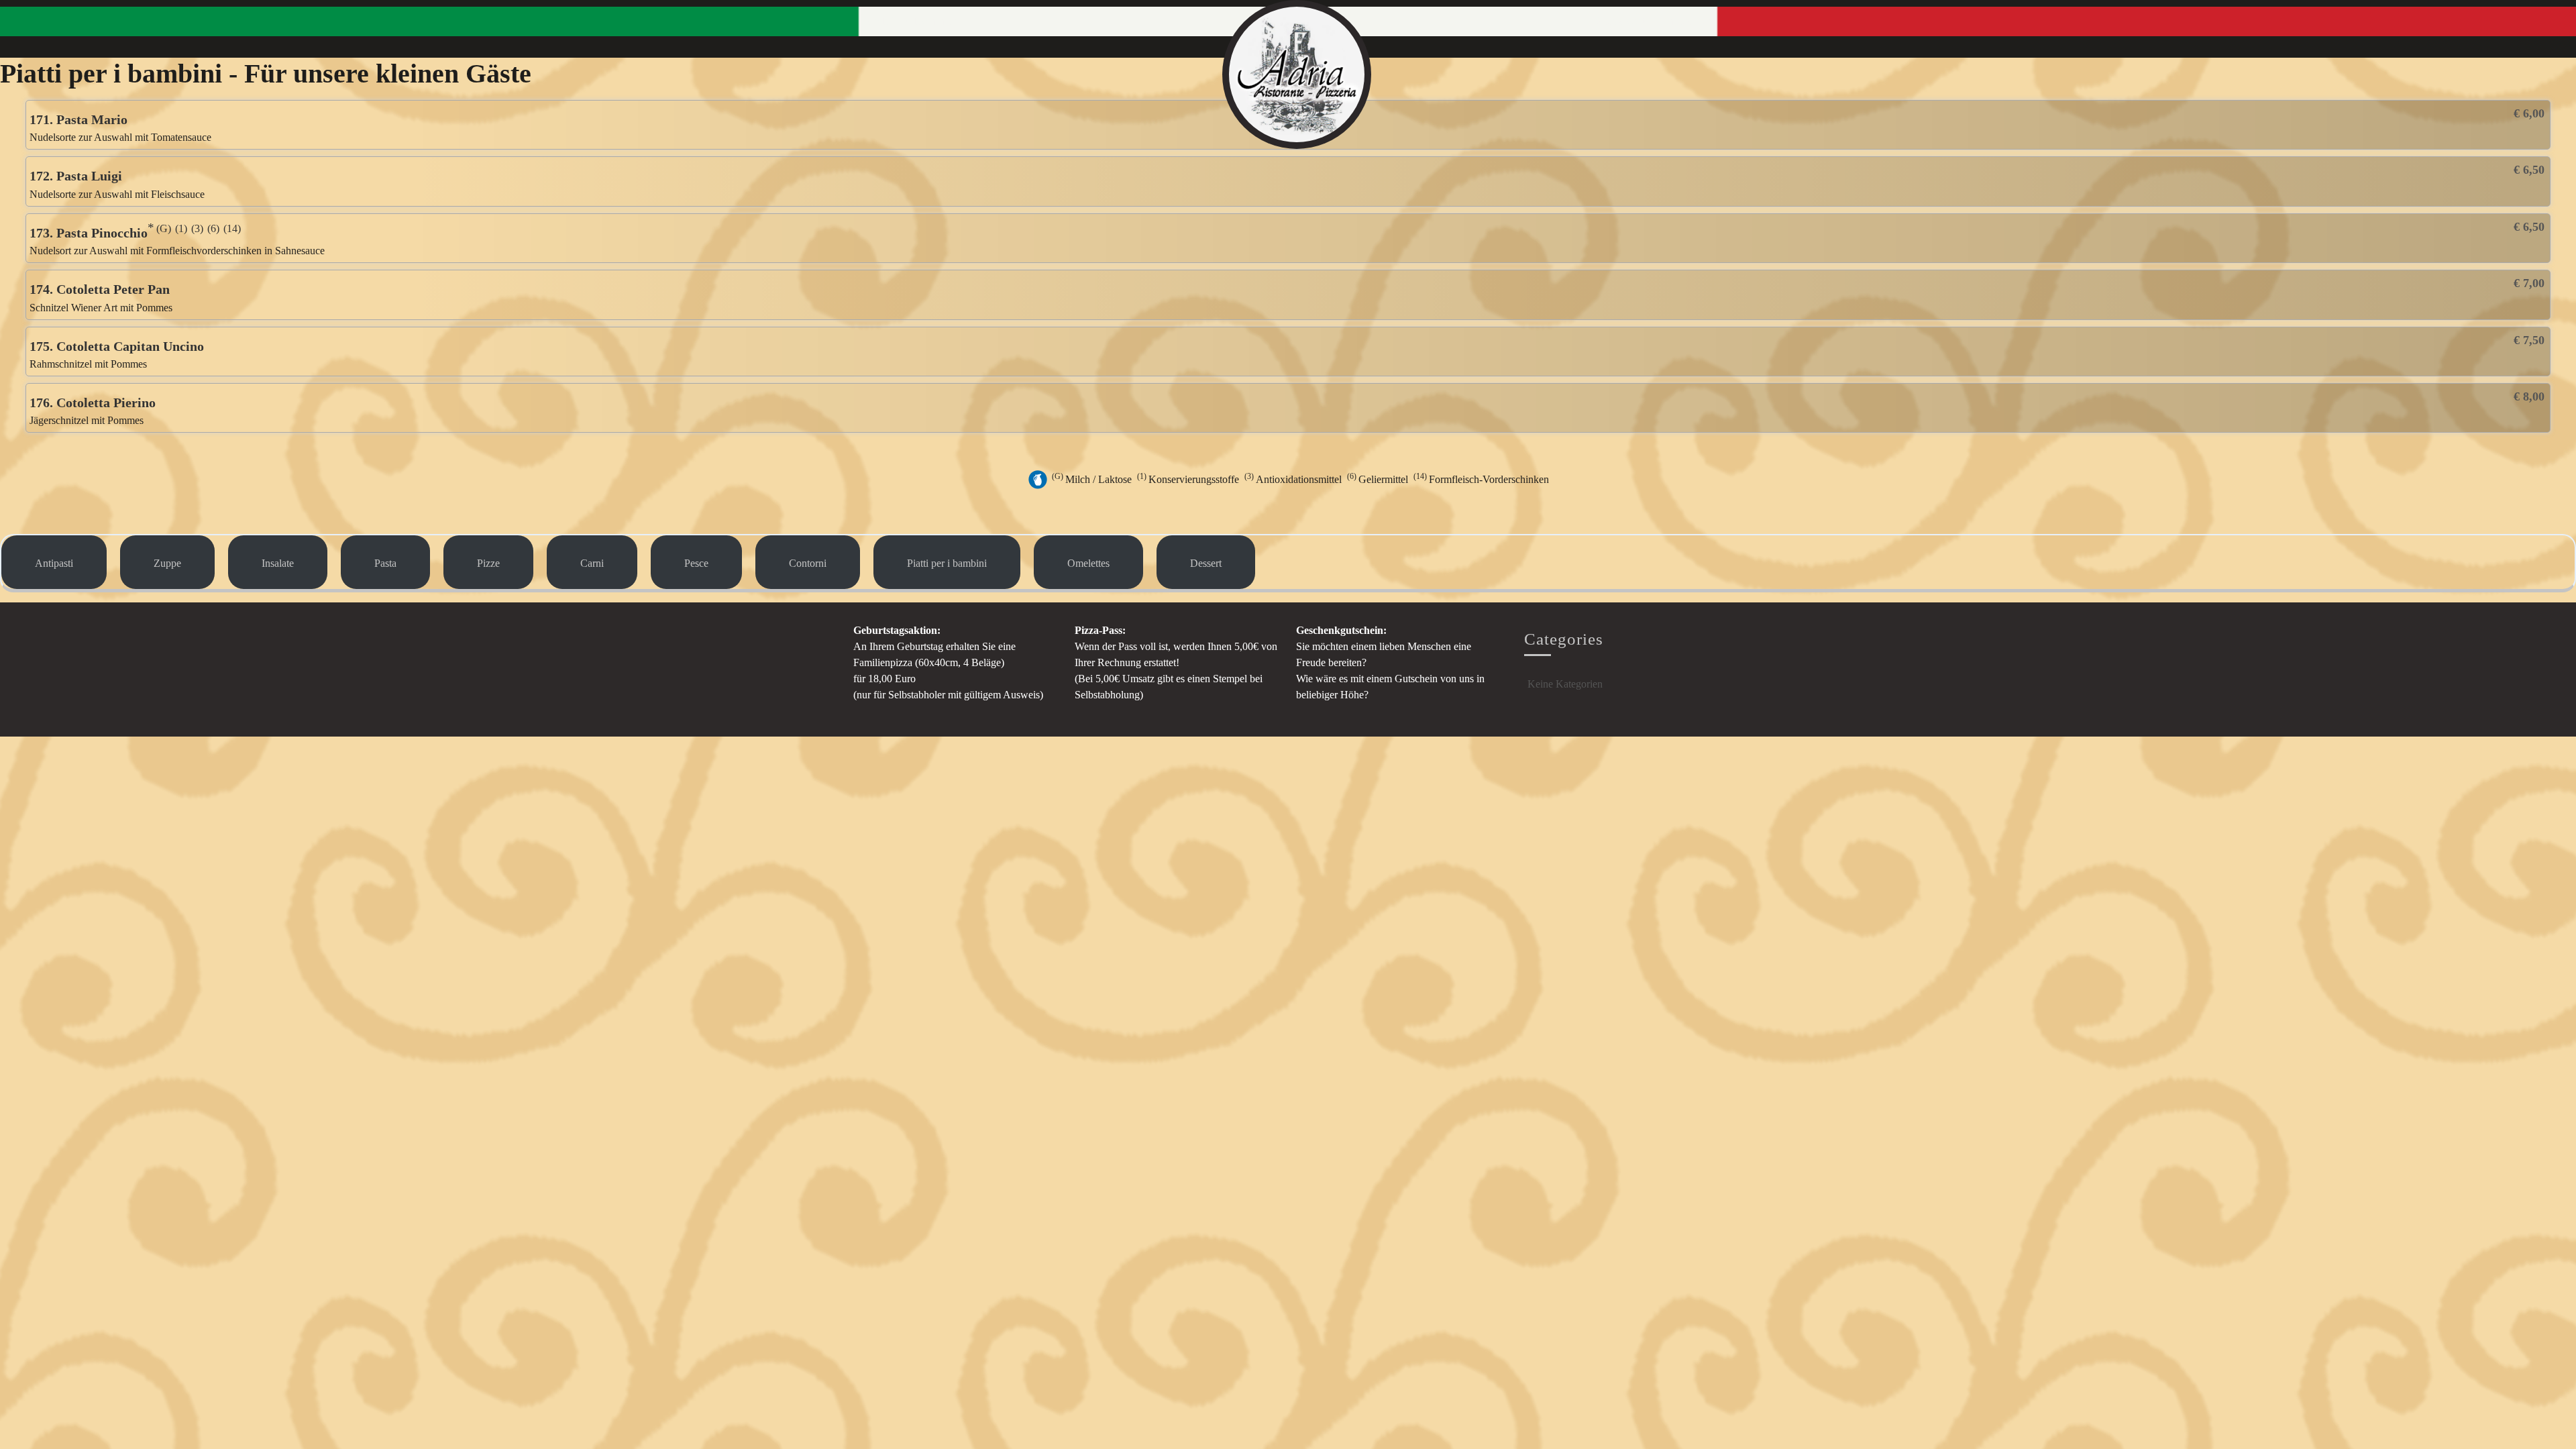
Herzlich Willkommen (910, 21)
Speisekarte (1623, 21)
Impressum (1690, 21)
